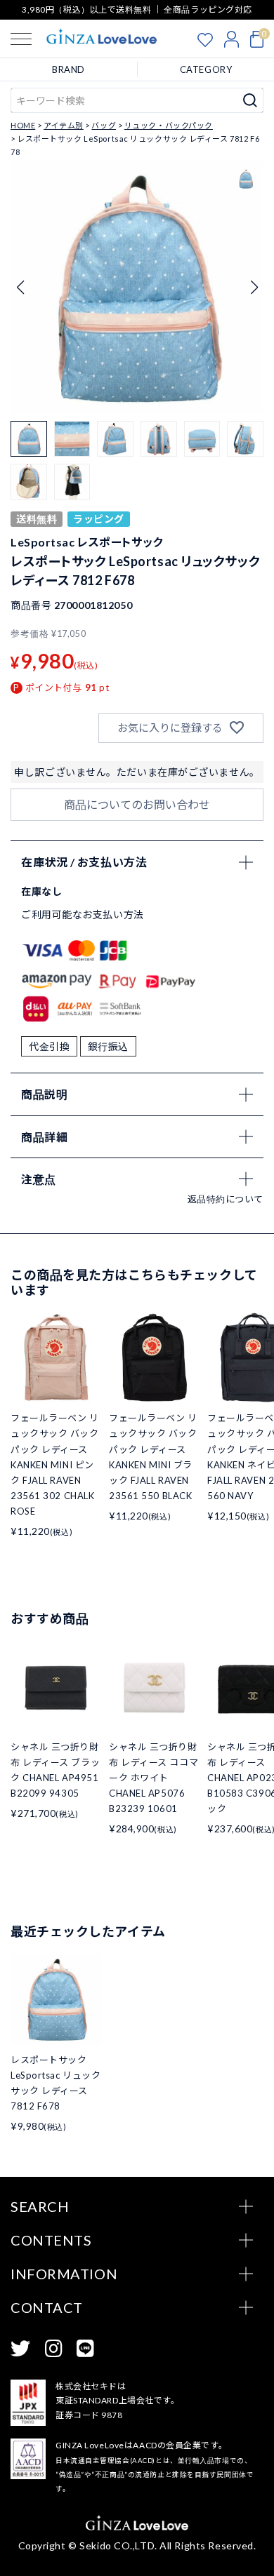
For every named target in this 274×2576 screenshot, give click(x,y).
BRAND (68, 69)
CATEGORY (206, 69)
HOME (23, 125)
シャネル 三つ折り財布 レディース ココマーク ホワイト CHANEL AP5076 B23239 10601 (154, 1778)
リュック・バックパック (169, 125)
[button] (254, 288)
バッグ (104, 125)
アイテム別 (64, 125)
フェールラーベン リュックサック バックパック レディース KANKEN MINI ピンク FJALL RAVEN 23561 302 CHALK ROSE (55, 1464)
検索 (250, 100)
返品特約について (226, 1199)
